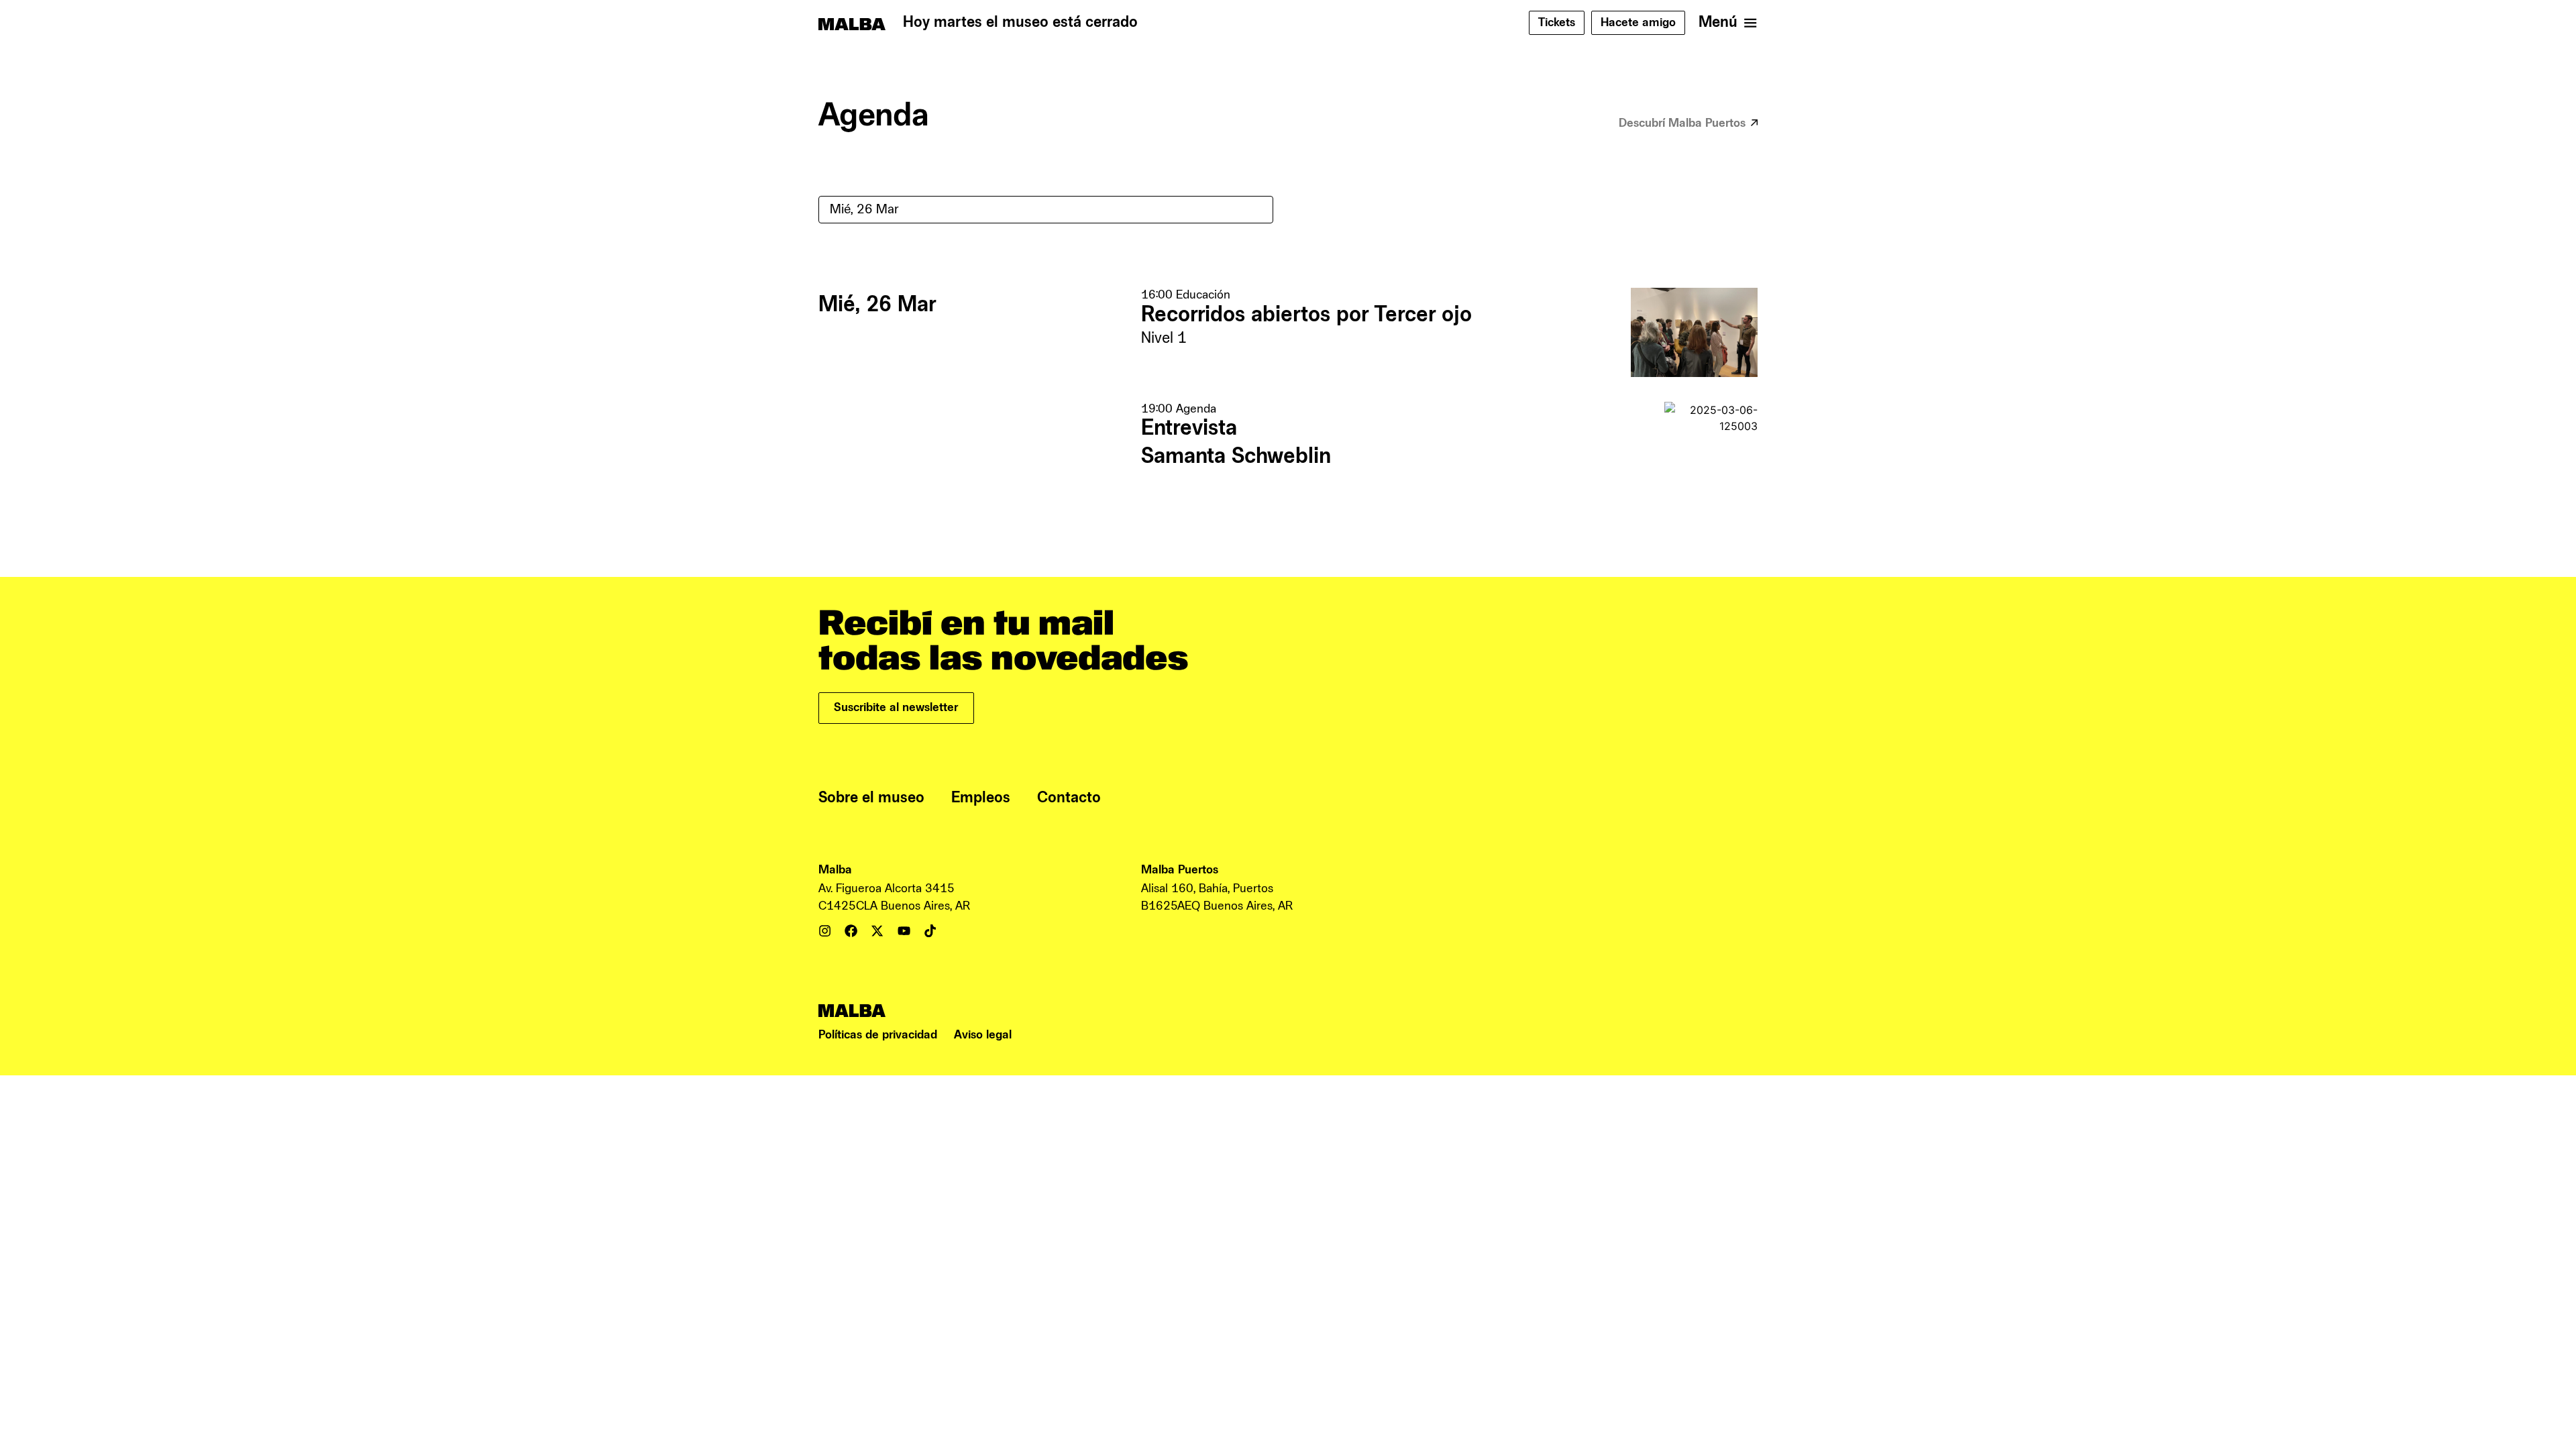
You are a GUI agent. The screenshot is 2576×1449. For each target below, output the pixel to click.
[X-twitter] (877, 931)
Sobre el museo (871, 798)
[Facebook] (851, 931)
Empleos (981, 798)
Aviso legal (983, 1035)
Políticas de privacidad (878, 1035)
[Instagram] (825, 931)
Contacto (1069, 798)
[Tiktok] (930, 931)
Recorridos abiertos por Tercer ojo (1306, 315)
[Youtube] (904, 931)
